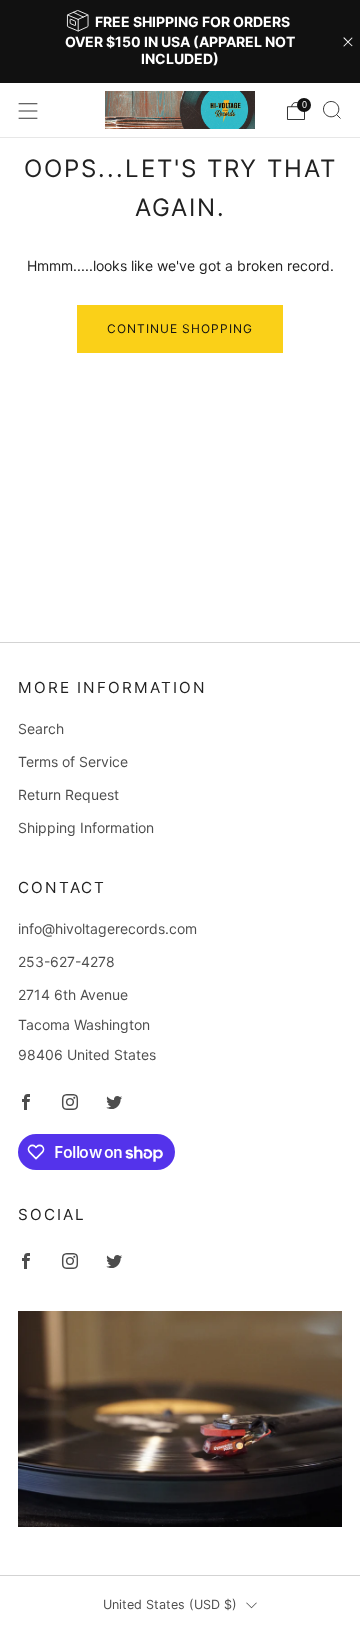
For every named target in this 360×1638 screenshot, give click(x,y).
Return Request (68, 794)
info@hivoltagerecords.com (107, 928)
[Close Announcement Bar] (348, 42)
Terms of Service (73, 761)
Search (41, 728)
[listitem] (180, 41)
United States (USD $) (170, 1604)
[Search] (332, 110)
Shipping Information (86, 827)
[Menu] (28, 111)
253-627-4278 (66, 961)
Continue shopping (180, 328)
